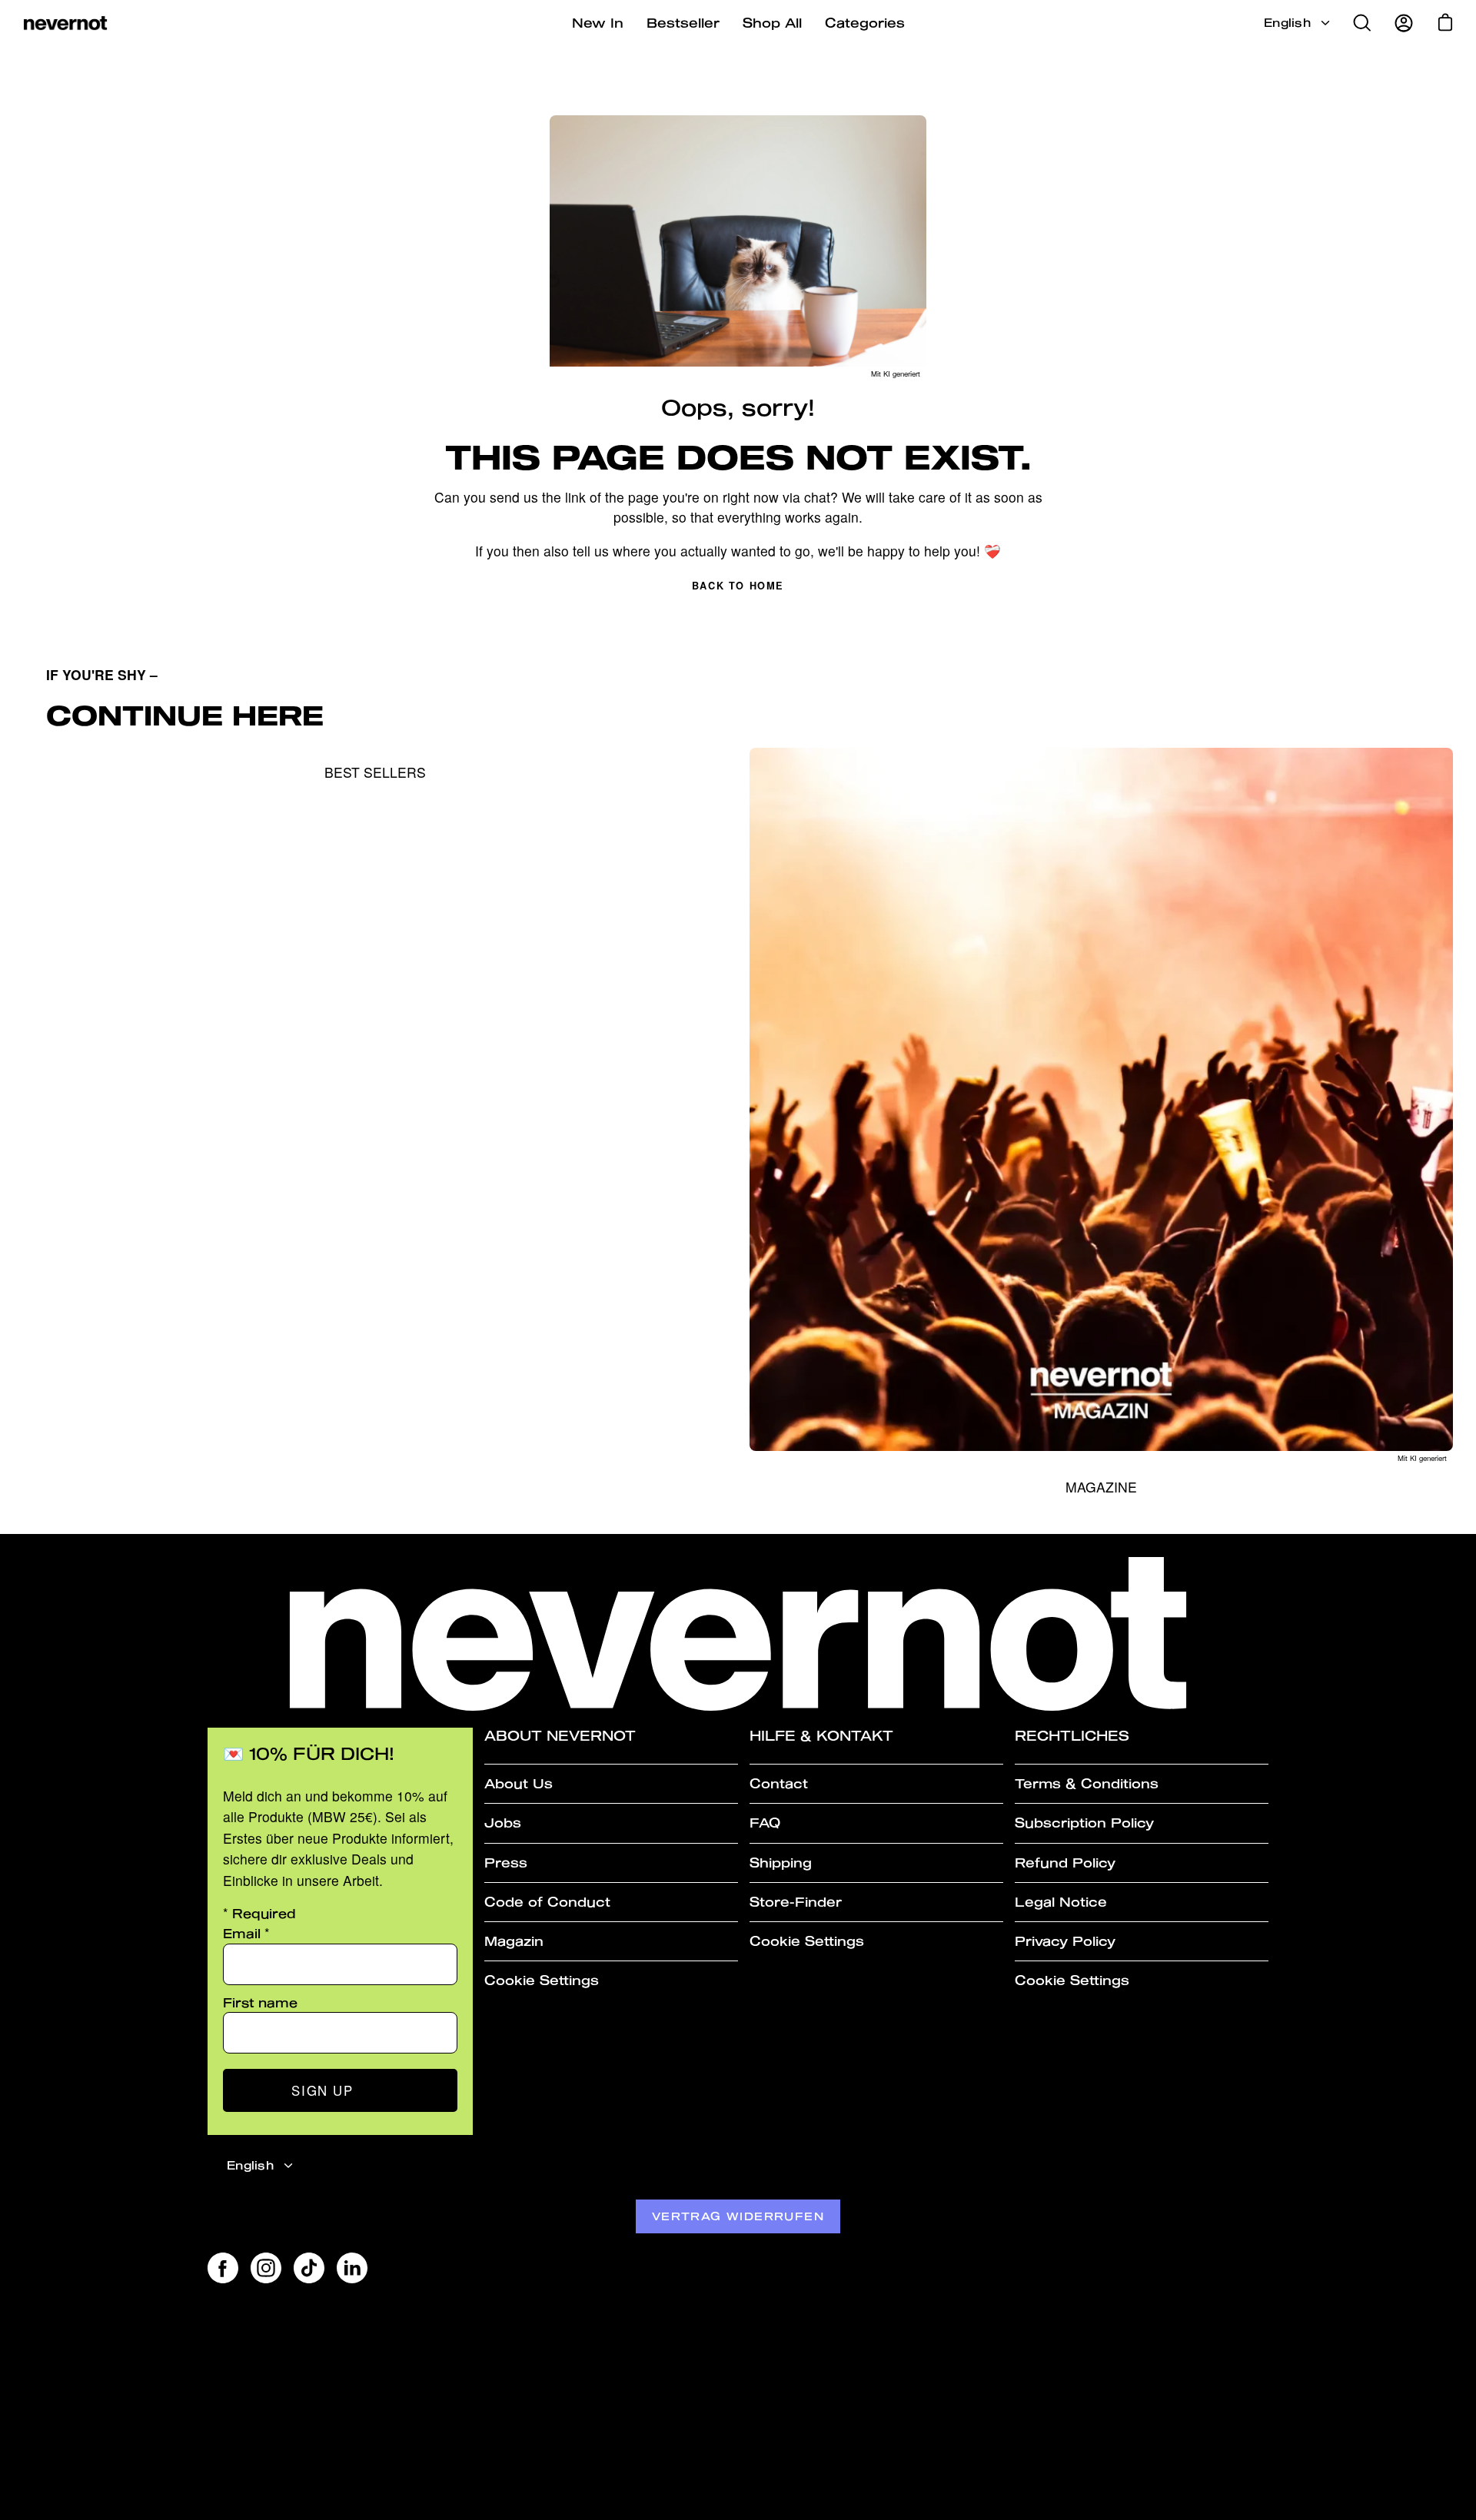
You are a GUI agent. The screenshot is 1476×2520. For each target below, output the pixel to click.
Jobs (503, 1823)
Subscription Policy (1084, 1823)
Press (506, 1863)
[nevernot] (65, 23)
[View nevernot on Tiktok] (309, 2268)
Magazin (514, 1941)
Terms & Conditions (1087, 1783)
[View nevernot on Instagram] (266, 2268)
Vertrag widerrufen (738, 2216)
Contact (779, 1783)
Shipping (781, 1863)
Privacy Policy (1065, 1941)
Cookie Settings (542, 1980)
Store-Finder (796, 1902)
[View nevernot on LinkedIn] (352, 2268)
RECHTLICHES (1072, 1736)
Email (246, 1933)
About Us (519, 1783)
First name (260, 2002)
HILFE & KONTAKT (821, 1736)
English (1287, 23)
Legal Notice (1061, 1902)
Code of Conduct (547, 1902)
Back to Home (738, 586)
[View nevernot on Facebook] (223, 2268)
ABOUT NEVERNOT (560, 1736)
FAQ (765, 1823)
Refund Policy (1065, 1863)
